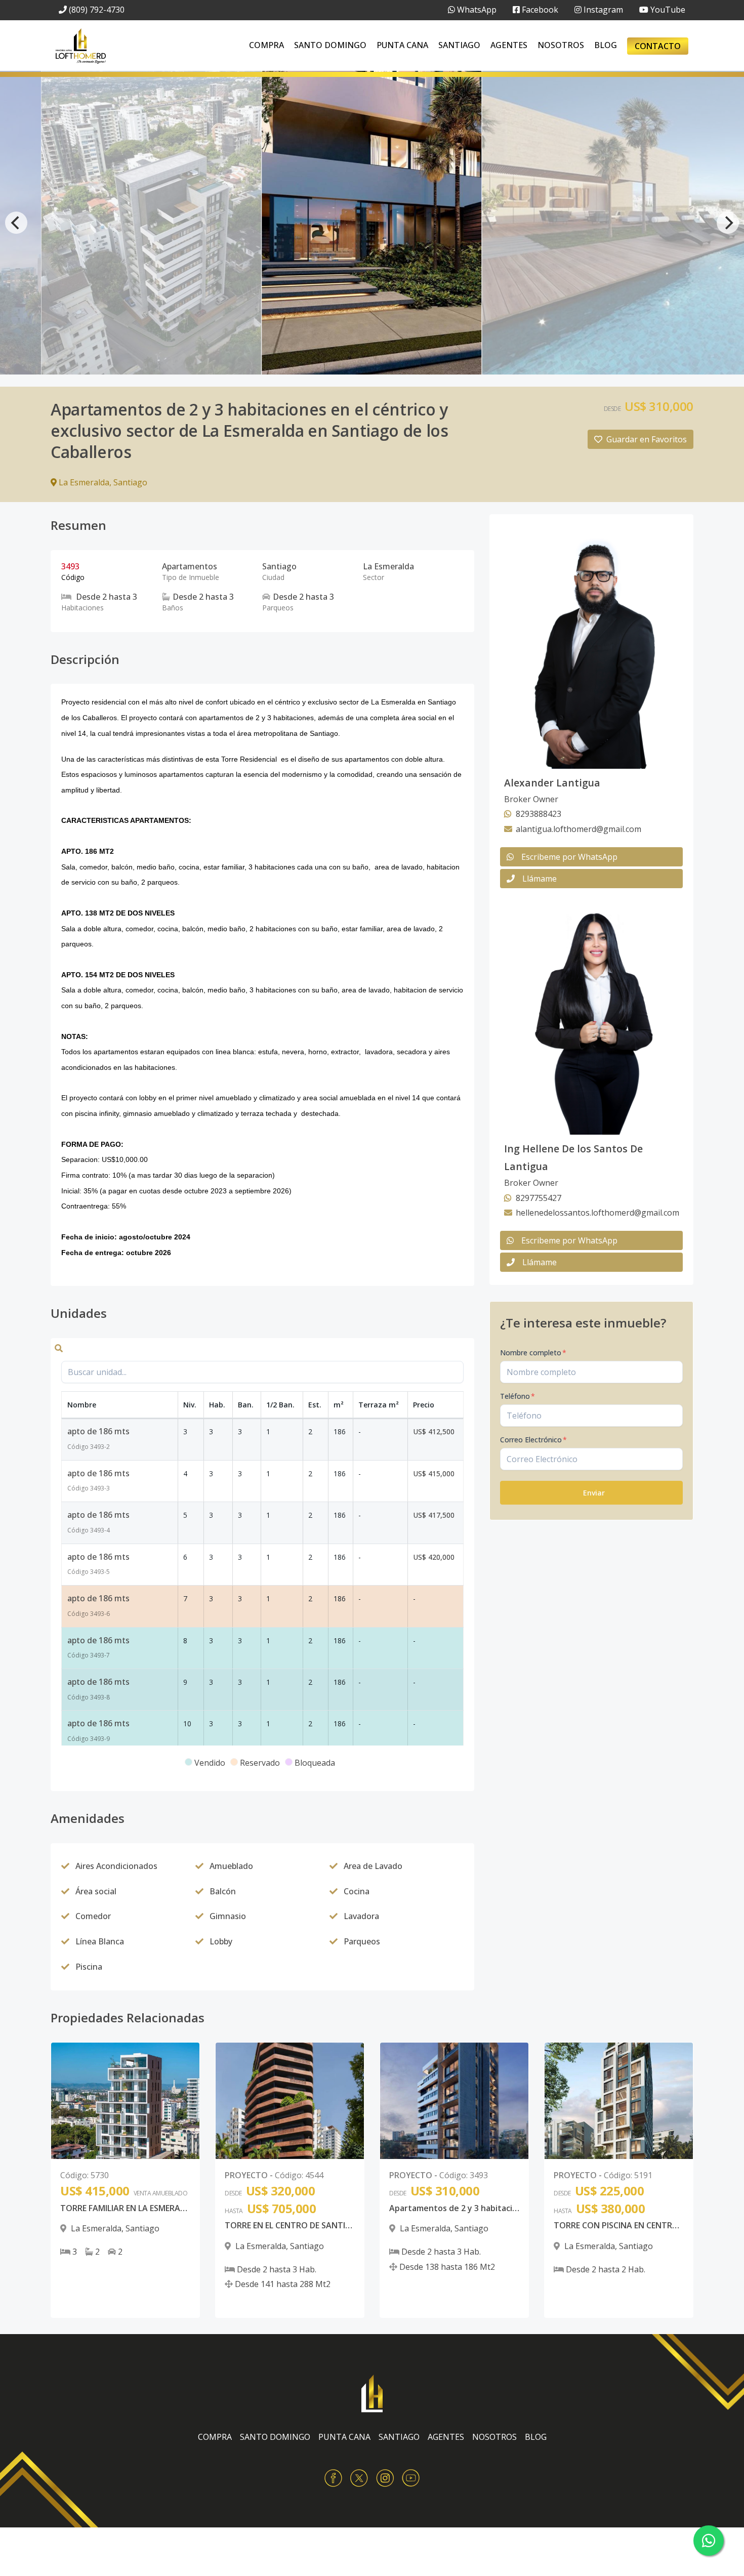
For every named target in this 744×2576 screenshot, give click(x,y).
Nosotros (561, 45)
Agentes (509, 45)
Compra (266, 45)
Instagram (602, 10)
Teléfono (518, 1396)
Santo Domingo (330, 45)
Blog (606, 45)
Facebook (539, 10)
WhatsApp (476, 10)
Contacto (658, 46)
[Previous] (16, 223)
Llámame (540, 879)
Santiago (459, 45)
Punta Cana (402, 45)
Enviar (594, 1493)
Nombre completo (533, 1353)
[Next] (728, 223)
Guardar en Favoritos (647, 439)
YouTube (667, 10)
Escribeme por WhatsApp (569, 857)
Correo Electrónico (533, 1440)
